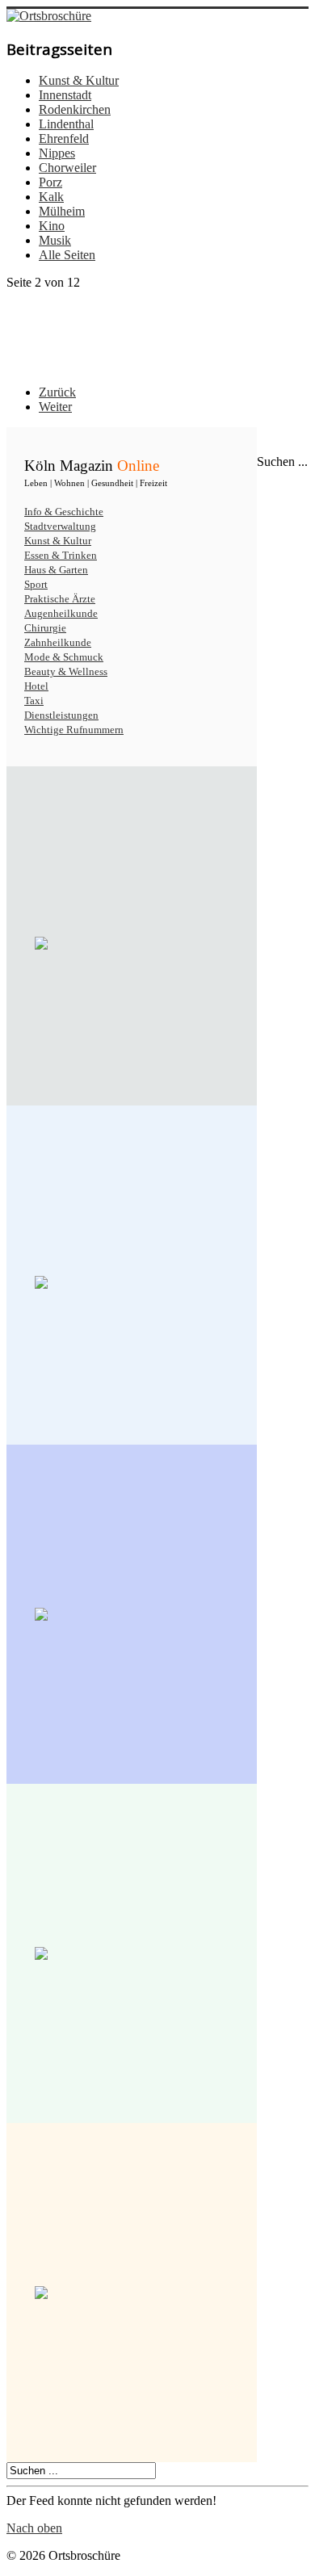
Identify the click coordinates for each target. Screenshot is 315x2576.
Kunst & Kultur (79, 80)
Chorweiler (67, 168)
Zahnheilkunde (58, 642)
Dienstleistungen (61, 715)
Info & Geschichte (64, 512)
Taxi (34, 701)
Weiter (55, 407)
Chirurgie (45, 628)
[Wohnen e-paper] (132, 1614)
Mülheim (62, 211)
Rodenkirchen (75, 109)
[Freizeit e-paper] (132, 2293)
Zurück (57, 392)
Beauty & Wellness (66, 671)
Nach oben (34, 2528)
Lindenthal (66, 124)
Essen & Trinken (61, 555)
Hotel (36, 686)
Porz (50, 182)
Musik (55, 240)
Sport (36, 584)
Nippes (57, 153)
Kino (52, 226)
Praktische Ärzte (60, 599)
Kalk (51, 197)
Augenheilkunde (61, 613)
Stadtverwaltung (60, 526)
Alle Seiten (67, 255)
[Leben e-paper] (132, 1282)
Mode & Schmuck (64, 657)
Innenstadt (65, 95)
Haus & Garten (56, 570)
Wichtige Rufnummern (74, 730)
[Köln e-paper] (132, 943)
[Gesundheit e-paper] (132, 1953)
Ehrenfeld (64, 138)
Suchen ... (282, 461)
